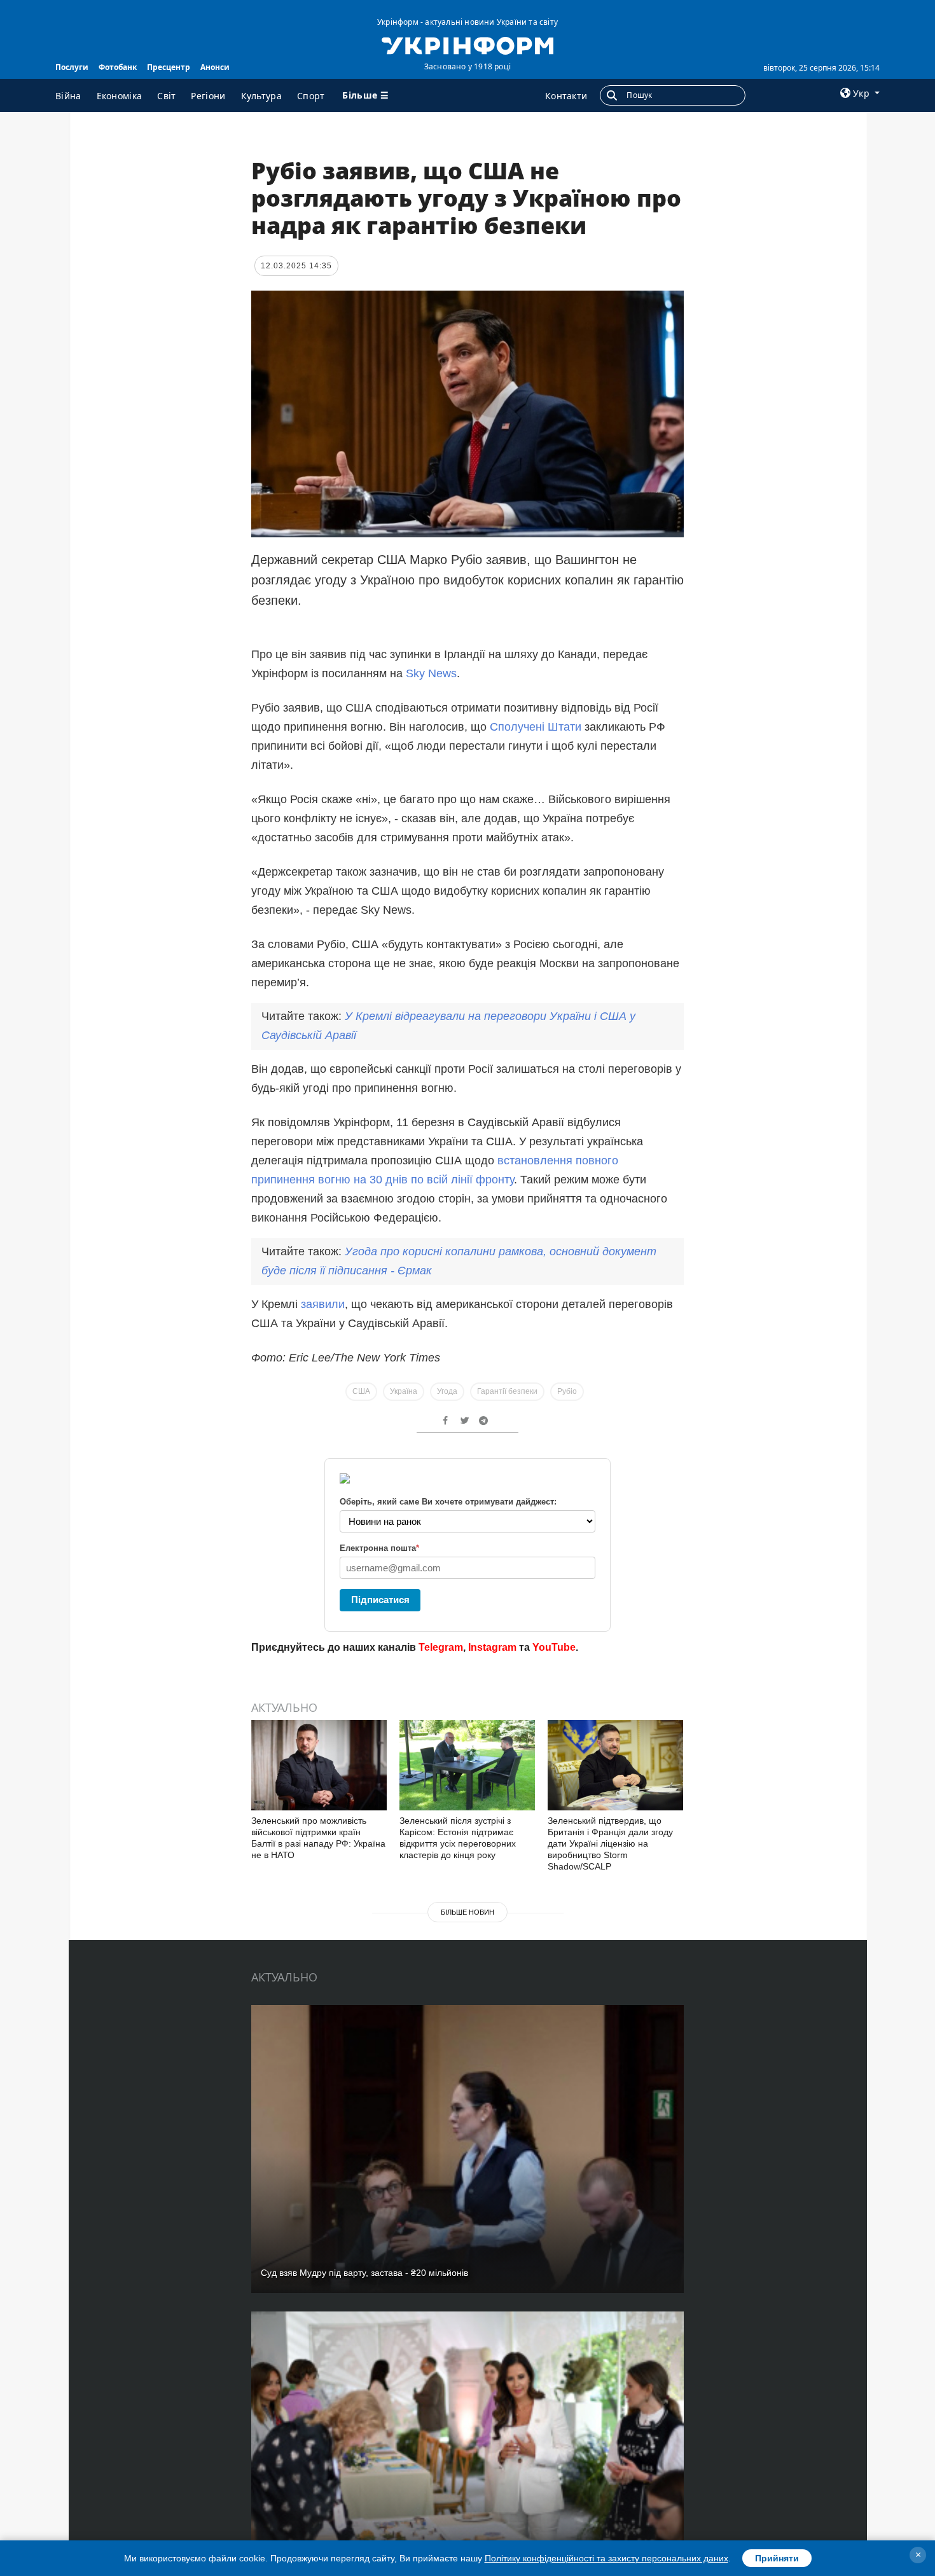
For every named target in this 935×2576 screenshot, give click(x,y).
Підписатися (380, 1600)
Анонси (215, 67)
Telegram (441, 1647)
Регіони (208, 96)
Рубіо (567, 1391)
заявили (323, 1304)
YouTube (554, 1647)
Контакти (566, 96)
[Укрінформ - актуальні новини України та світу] (467, 45)
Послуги (72, 67)
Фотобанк (118, 67)
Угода (447, 1391)
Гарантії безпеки (507, 1391)
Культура (261, 96)
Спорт (311, 96)
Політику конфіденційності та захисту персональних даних (606, 2558)
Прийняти (777, 2558)
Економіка (120, 96)
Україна (404, 1391)
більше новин (468, 1912)
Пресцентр (169, 67)
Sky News (431, 673)
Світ (166, 96)
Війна (68, 96)
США (361, 1391)
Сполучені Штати (534, 727)
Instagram (492, 1647)
